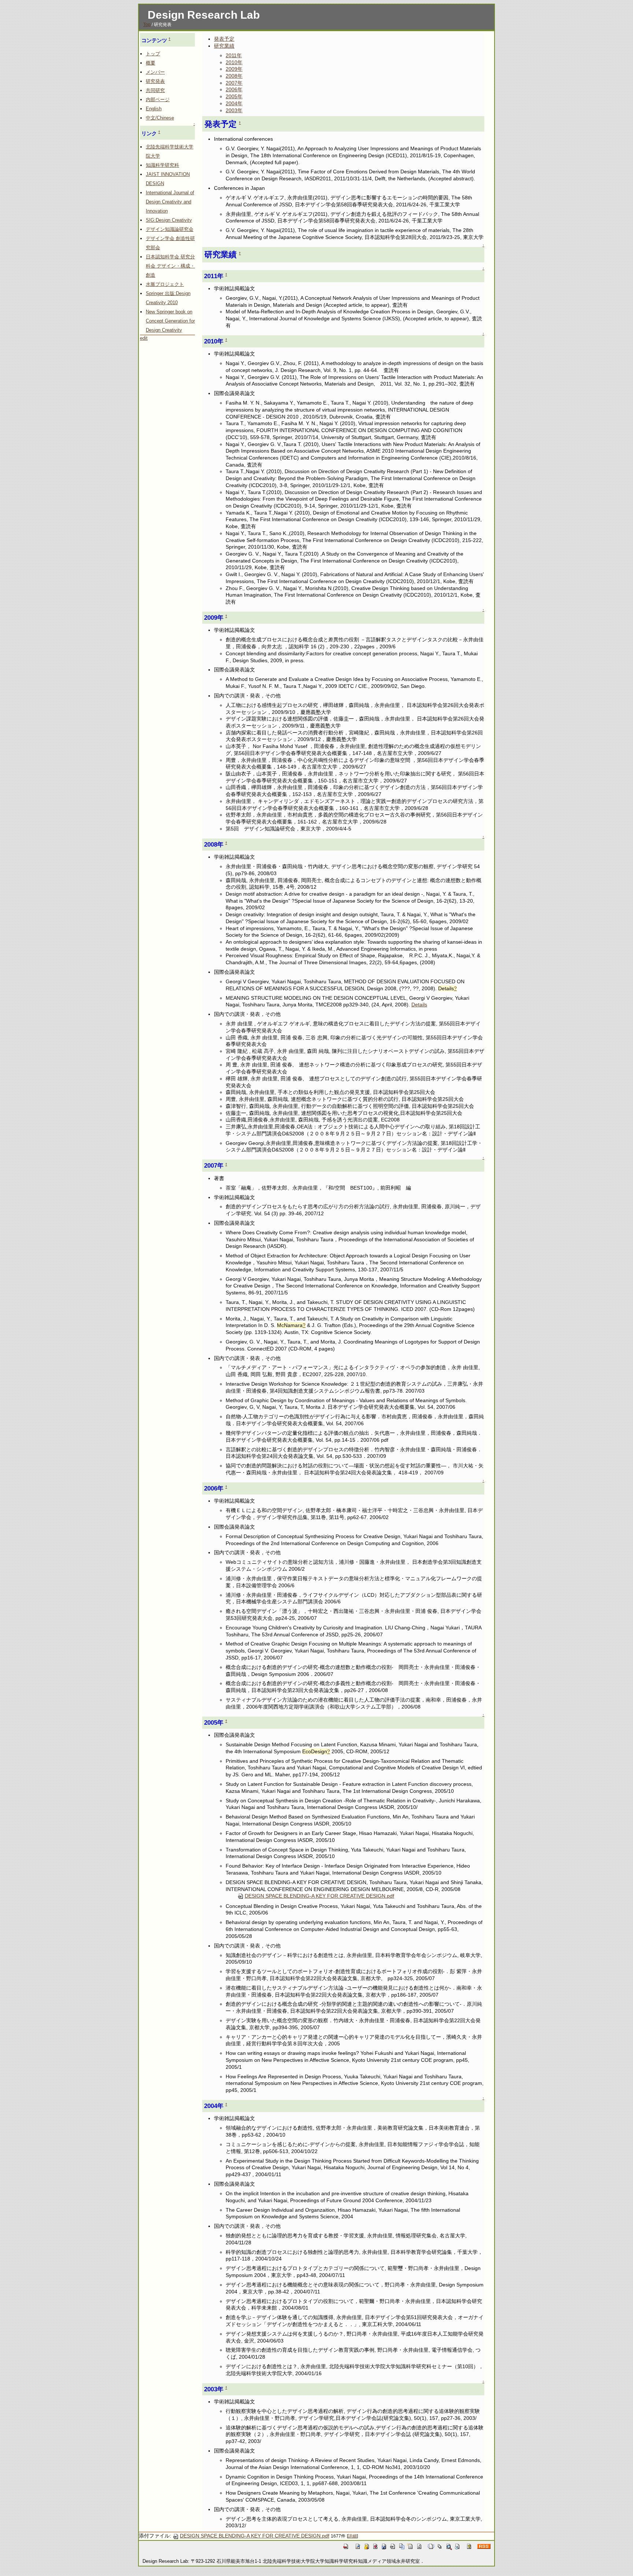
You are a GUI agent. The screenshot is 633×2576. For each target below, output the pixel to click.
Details (419, 1005)
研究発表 (155, 81)
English (154, 109)
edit (144, 338)
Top (147, 25)
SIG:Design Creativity (169, 220)
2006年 (234, 89)
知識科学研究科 (162, 165)
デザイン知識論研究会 (170, 229)
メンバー (155, 72)
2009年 (234, 69)
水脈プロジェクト (165, 284)
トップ (153, 54)
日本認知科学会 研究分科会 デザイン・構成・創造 (170, 266)
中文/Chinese (160, 118)
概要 (151, 63)
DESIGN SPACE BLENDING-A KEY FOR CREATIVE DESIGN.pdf (319, 1896)
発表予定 (224, 39)
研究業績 (224, 46)
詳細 (352, 2536)
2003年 (234, 110)
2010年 (234, 62)
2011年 (234, 55)
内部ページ (158, 99)
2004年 (234, 103)
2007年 (234, 83)
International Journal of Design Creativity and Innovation (170, 202)
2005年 (234, 96)
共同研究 (155, 90)
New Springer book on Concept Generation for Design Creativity (170, 321)
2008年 (234, 76)
